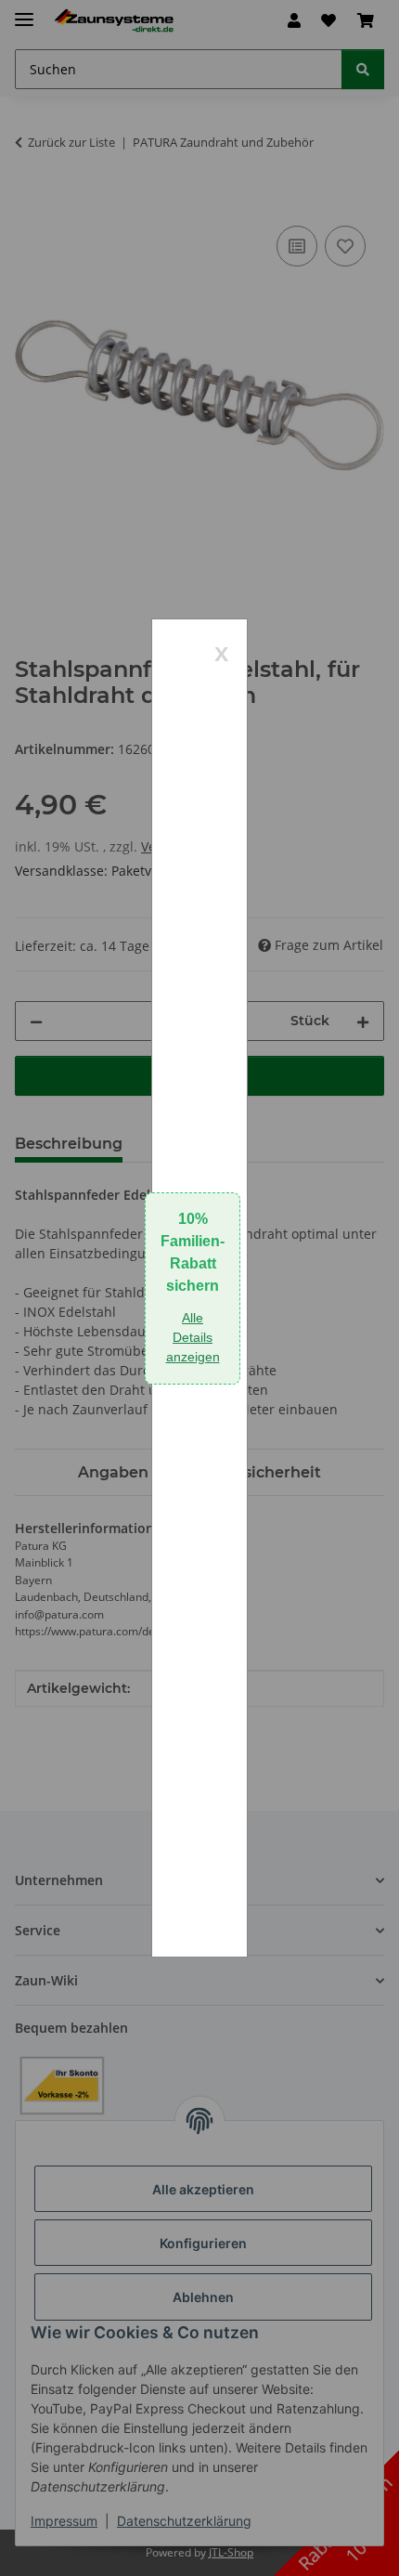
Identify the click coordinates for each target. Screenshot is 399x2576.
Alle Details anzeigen (193, 1337)
